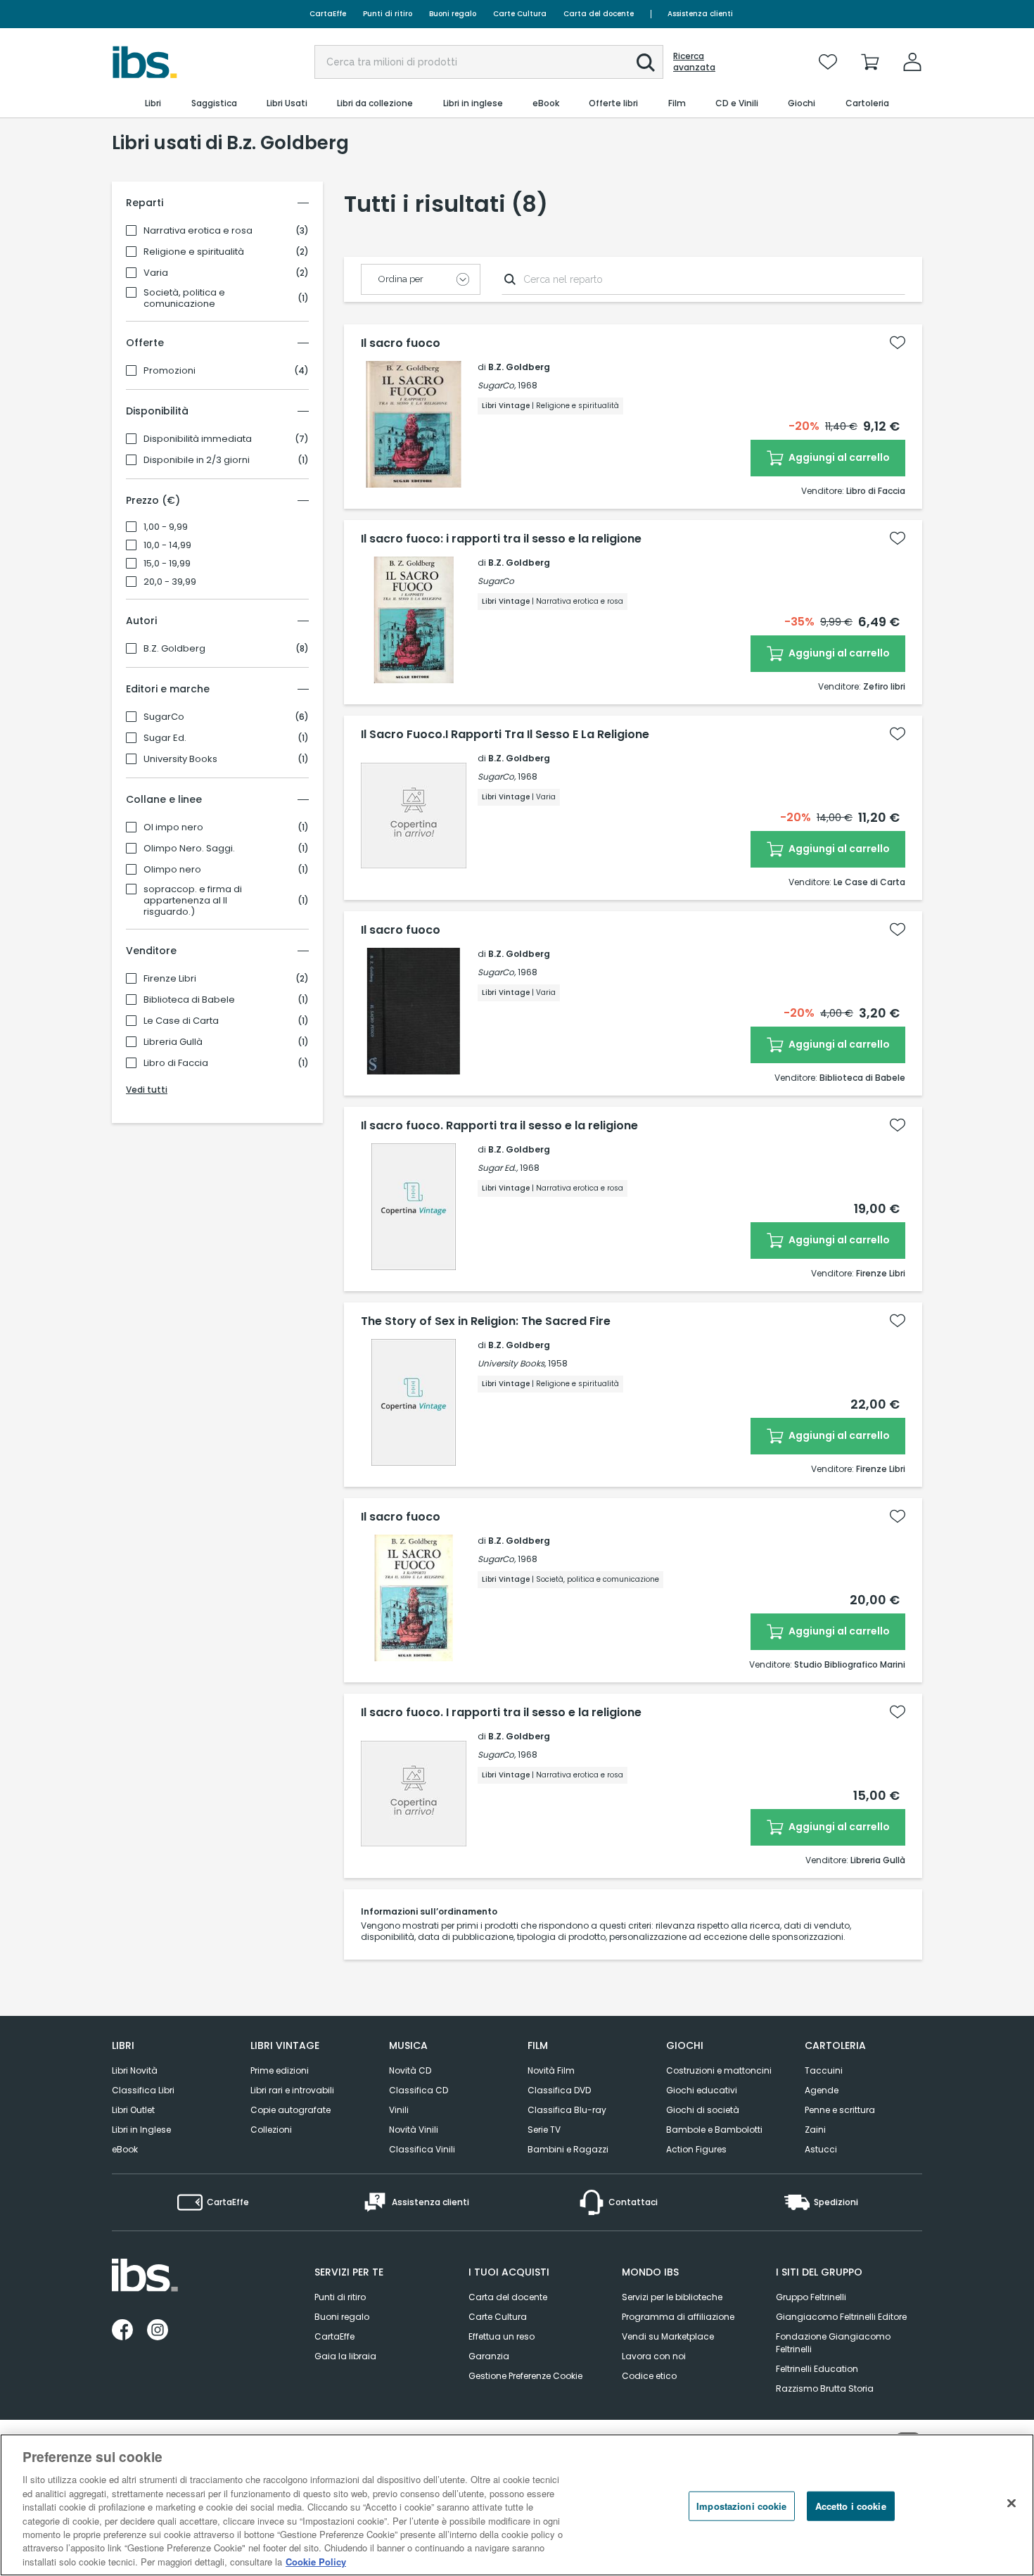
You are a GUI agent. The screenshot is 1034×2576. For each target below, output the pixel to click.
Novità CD (410, 2070)
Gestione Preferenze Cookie (525, 2376)
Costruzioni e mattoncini (719, 2070)
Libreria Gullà (173, 1042)
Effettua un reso (502, 2336)
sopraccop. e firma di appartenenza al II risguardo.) (193, 901)
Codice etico (649, 2376)
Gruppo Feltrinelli (811, 2297)
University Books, (512, 1363)
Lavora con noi (654, 2356)
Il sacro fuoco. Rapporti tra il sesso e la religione (499, 1126)
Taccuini (824, 2070)
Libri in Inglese (141, 2130)
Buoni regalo (453, 14)
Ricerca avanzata (694, 62)
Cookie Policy (316, 2562)
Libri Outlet (133, 2110)
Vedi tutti (147, 1090)
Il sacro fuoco (401, 343)
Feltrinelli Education (817, 2369)
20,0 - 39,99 (170, 582)
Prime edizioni (280, 2070)
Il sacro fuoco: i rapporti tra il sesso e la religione (501, 539)
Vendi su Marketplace (668, 2336)
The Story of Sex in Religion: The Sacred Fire (486, 1321)
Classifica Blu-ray (567, 2110)
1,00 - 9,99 (166, 527)
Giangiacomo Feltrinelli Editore (841, 2317)
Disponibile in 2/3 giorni (197, 460)
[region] (517, 2505)
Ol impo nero (173, 827)
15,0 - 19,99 (167, 564)
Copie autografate (291, 2110)
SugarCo (164, 717)
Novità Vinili (414, 2130)
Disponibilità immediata (198, 439)
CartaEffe (328, 14)
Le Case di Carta (181, 1021)
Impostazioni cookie (741, 2506)
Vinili (399, 2110)
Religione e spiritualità (194, 252)
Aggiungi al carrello (838, 457)
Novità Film (551, 2070)
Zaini (815, 2130)
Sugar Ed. (165, 738)
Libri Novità (135, 2070)
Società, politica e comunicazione (184, 298)
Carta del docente (599, 14)
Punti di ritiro (388, 14)
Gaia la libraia (345, 2356)
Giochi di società (703, 2110)
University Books (180, 759)
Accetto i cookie (851, 2506)
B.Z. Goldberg (174, 649)
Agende (822, 2090)
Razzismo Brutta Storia (825, 2388)
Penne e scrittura (840, 2110)
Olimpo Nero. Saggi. (189, 849)
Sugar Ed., (498, 1168)
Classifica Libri (143, 2090)
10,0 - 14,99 (167, 545)
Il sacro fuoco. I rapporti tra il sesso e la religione (501, 1713)
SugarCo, (497, 385)
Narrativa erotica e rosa (198, 231)
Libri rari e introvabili (292, 2090)
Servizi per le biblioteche (672, 2297)
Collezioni (271, 2130)
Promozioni (170, 371)
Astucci (821, 2149)
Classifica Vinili (422, 2149)
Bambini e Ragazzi (568, 2149)
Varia (156, 273)
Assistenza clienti (700, 14)
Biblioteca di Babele (189, 1000)
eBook (125, 2149)
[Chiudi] (1011, 2504)
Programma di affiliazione (678, 2317)
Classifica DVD (559, 2090)
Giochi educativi (702, 2090)
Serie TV (544, 2130)
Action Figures (696, 2149)
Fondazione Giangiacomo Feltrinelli (833, 2343)
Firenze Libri (170, 979)
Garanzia (489, 2356)
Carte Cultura (520, 14)
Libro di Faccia (176, 1063)
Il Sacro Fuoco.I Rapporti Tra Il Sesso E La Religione (505, 735)
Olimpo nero (172, 870)
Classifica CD (419, 2090)
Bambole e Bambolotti (714, 2130)
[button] (646, 63)
